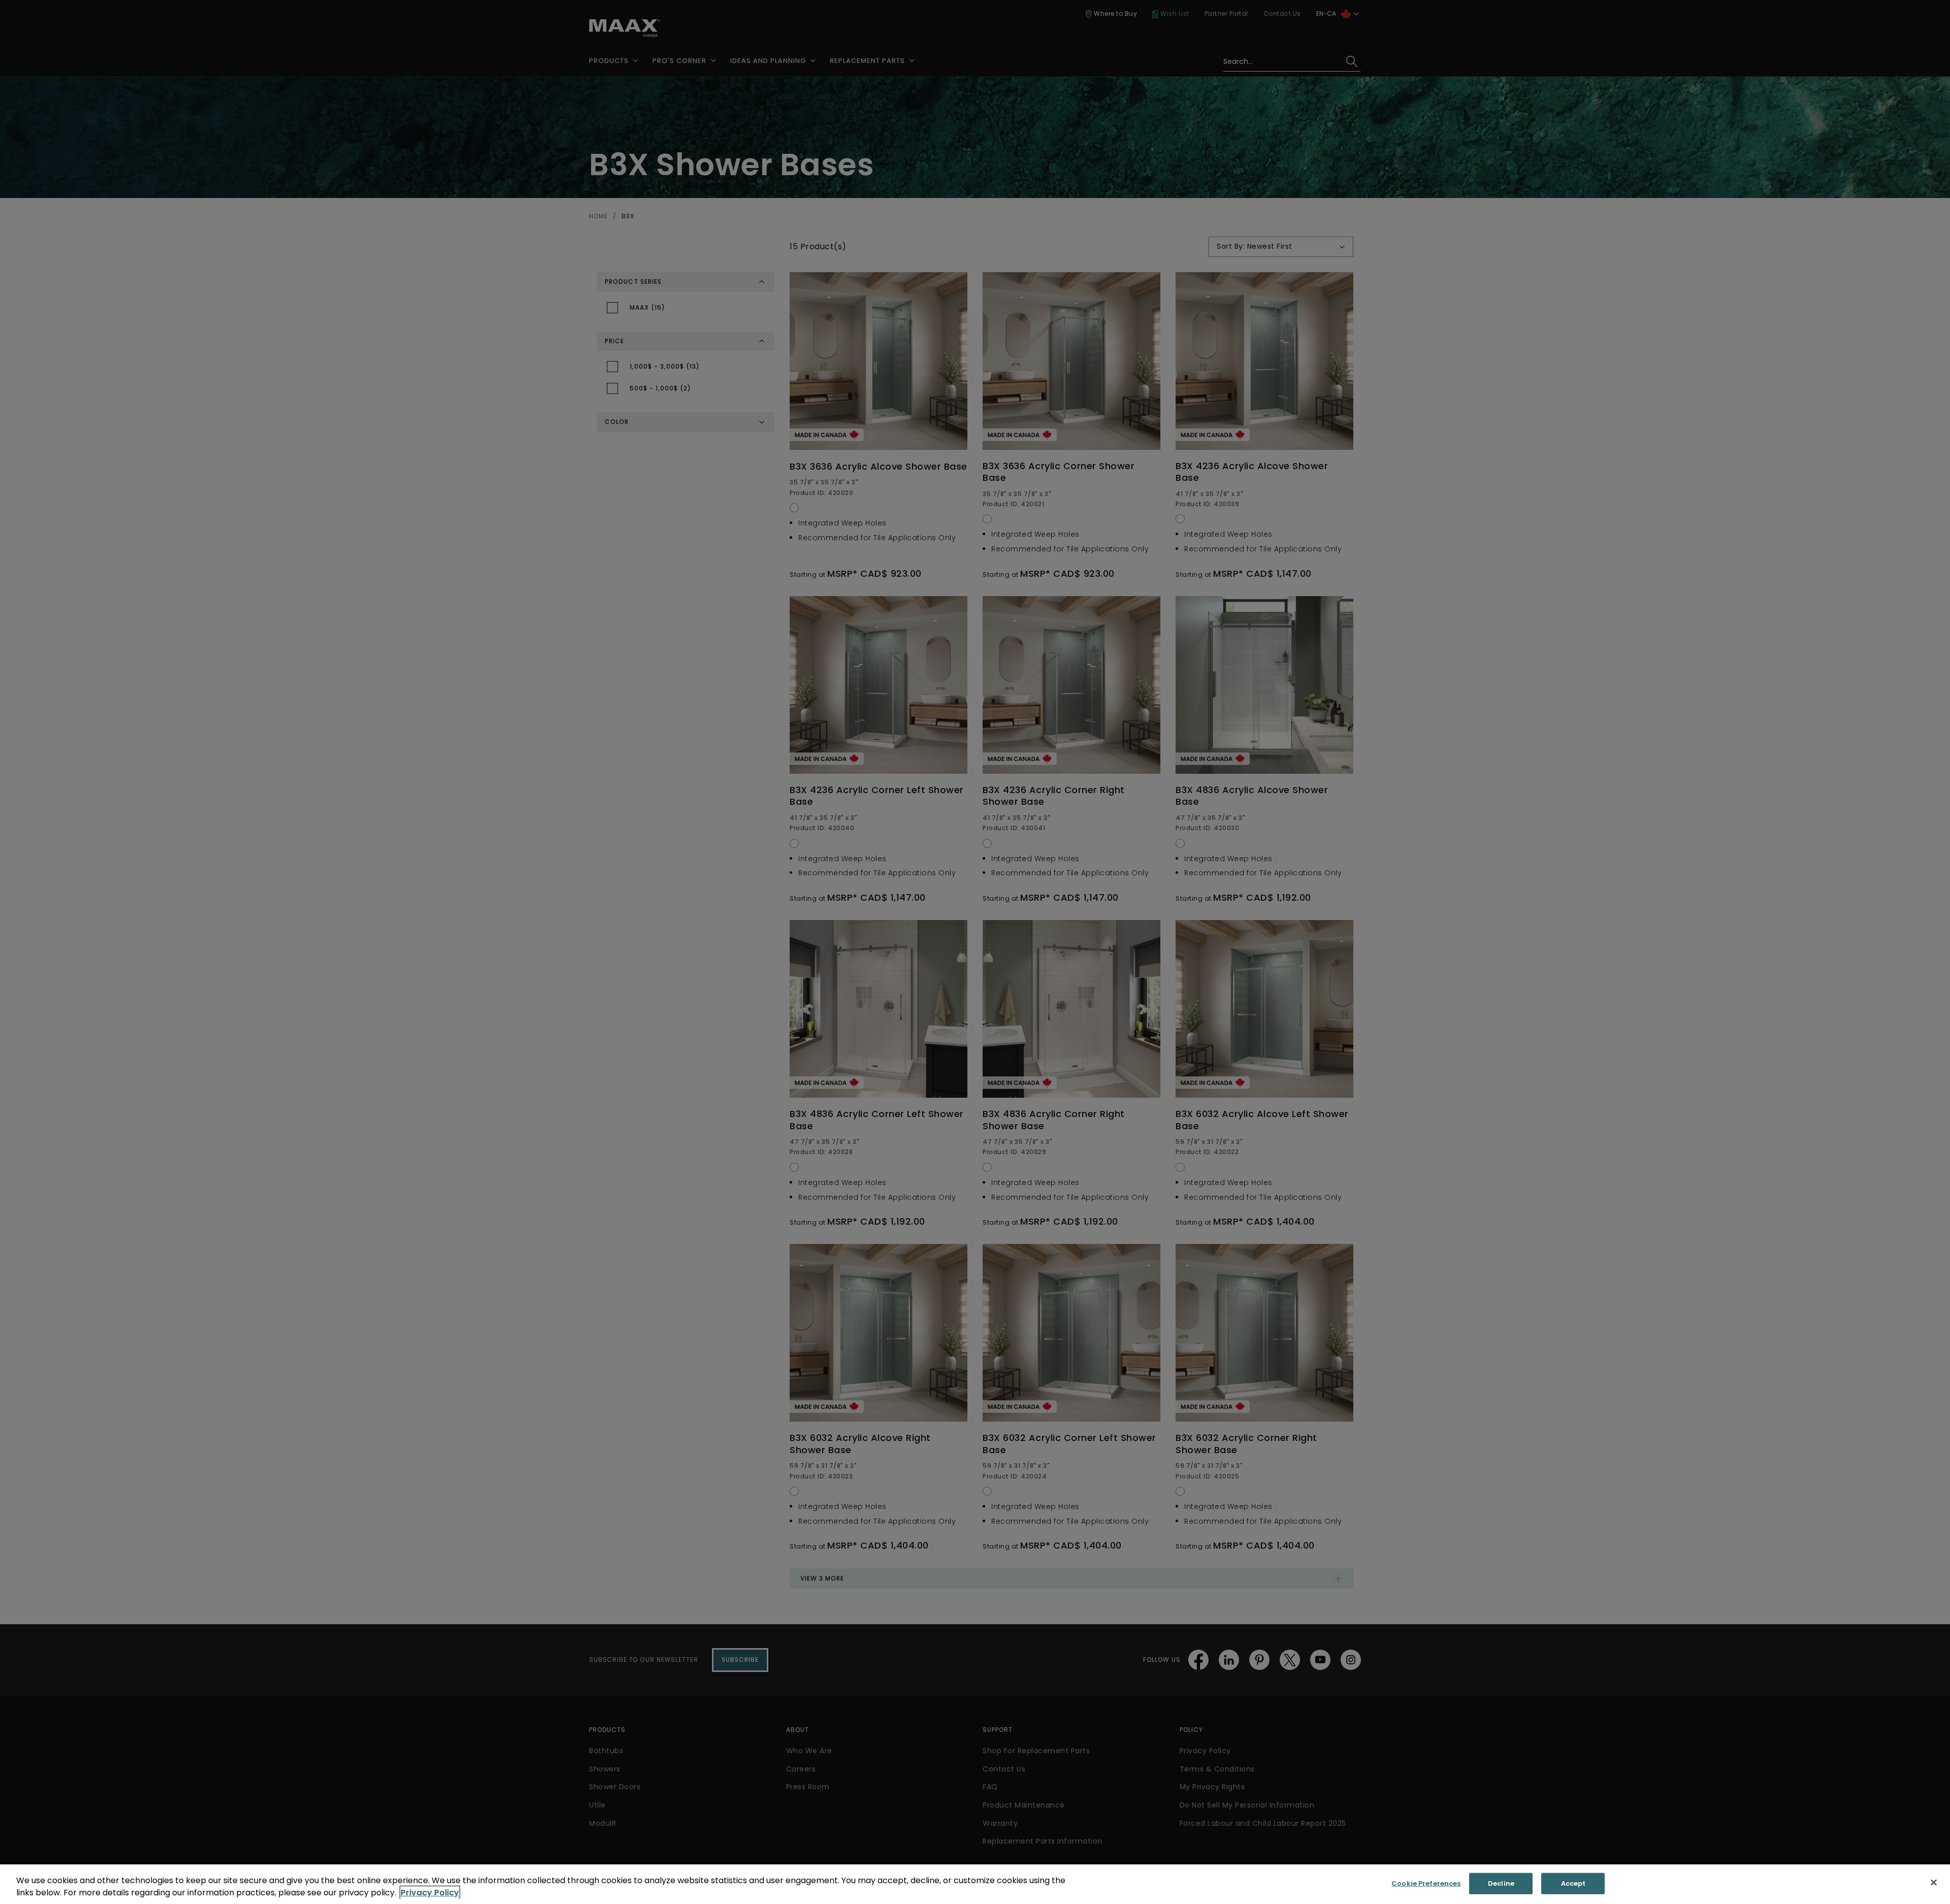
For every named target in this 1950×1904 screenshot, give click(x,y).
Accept (1573, 1883)
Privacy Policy (430, 1893)
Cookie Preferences (1426, 1883)
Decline (1501, 1883)
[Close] (1934, 1883)
